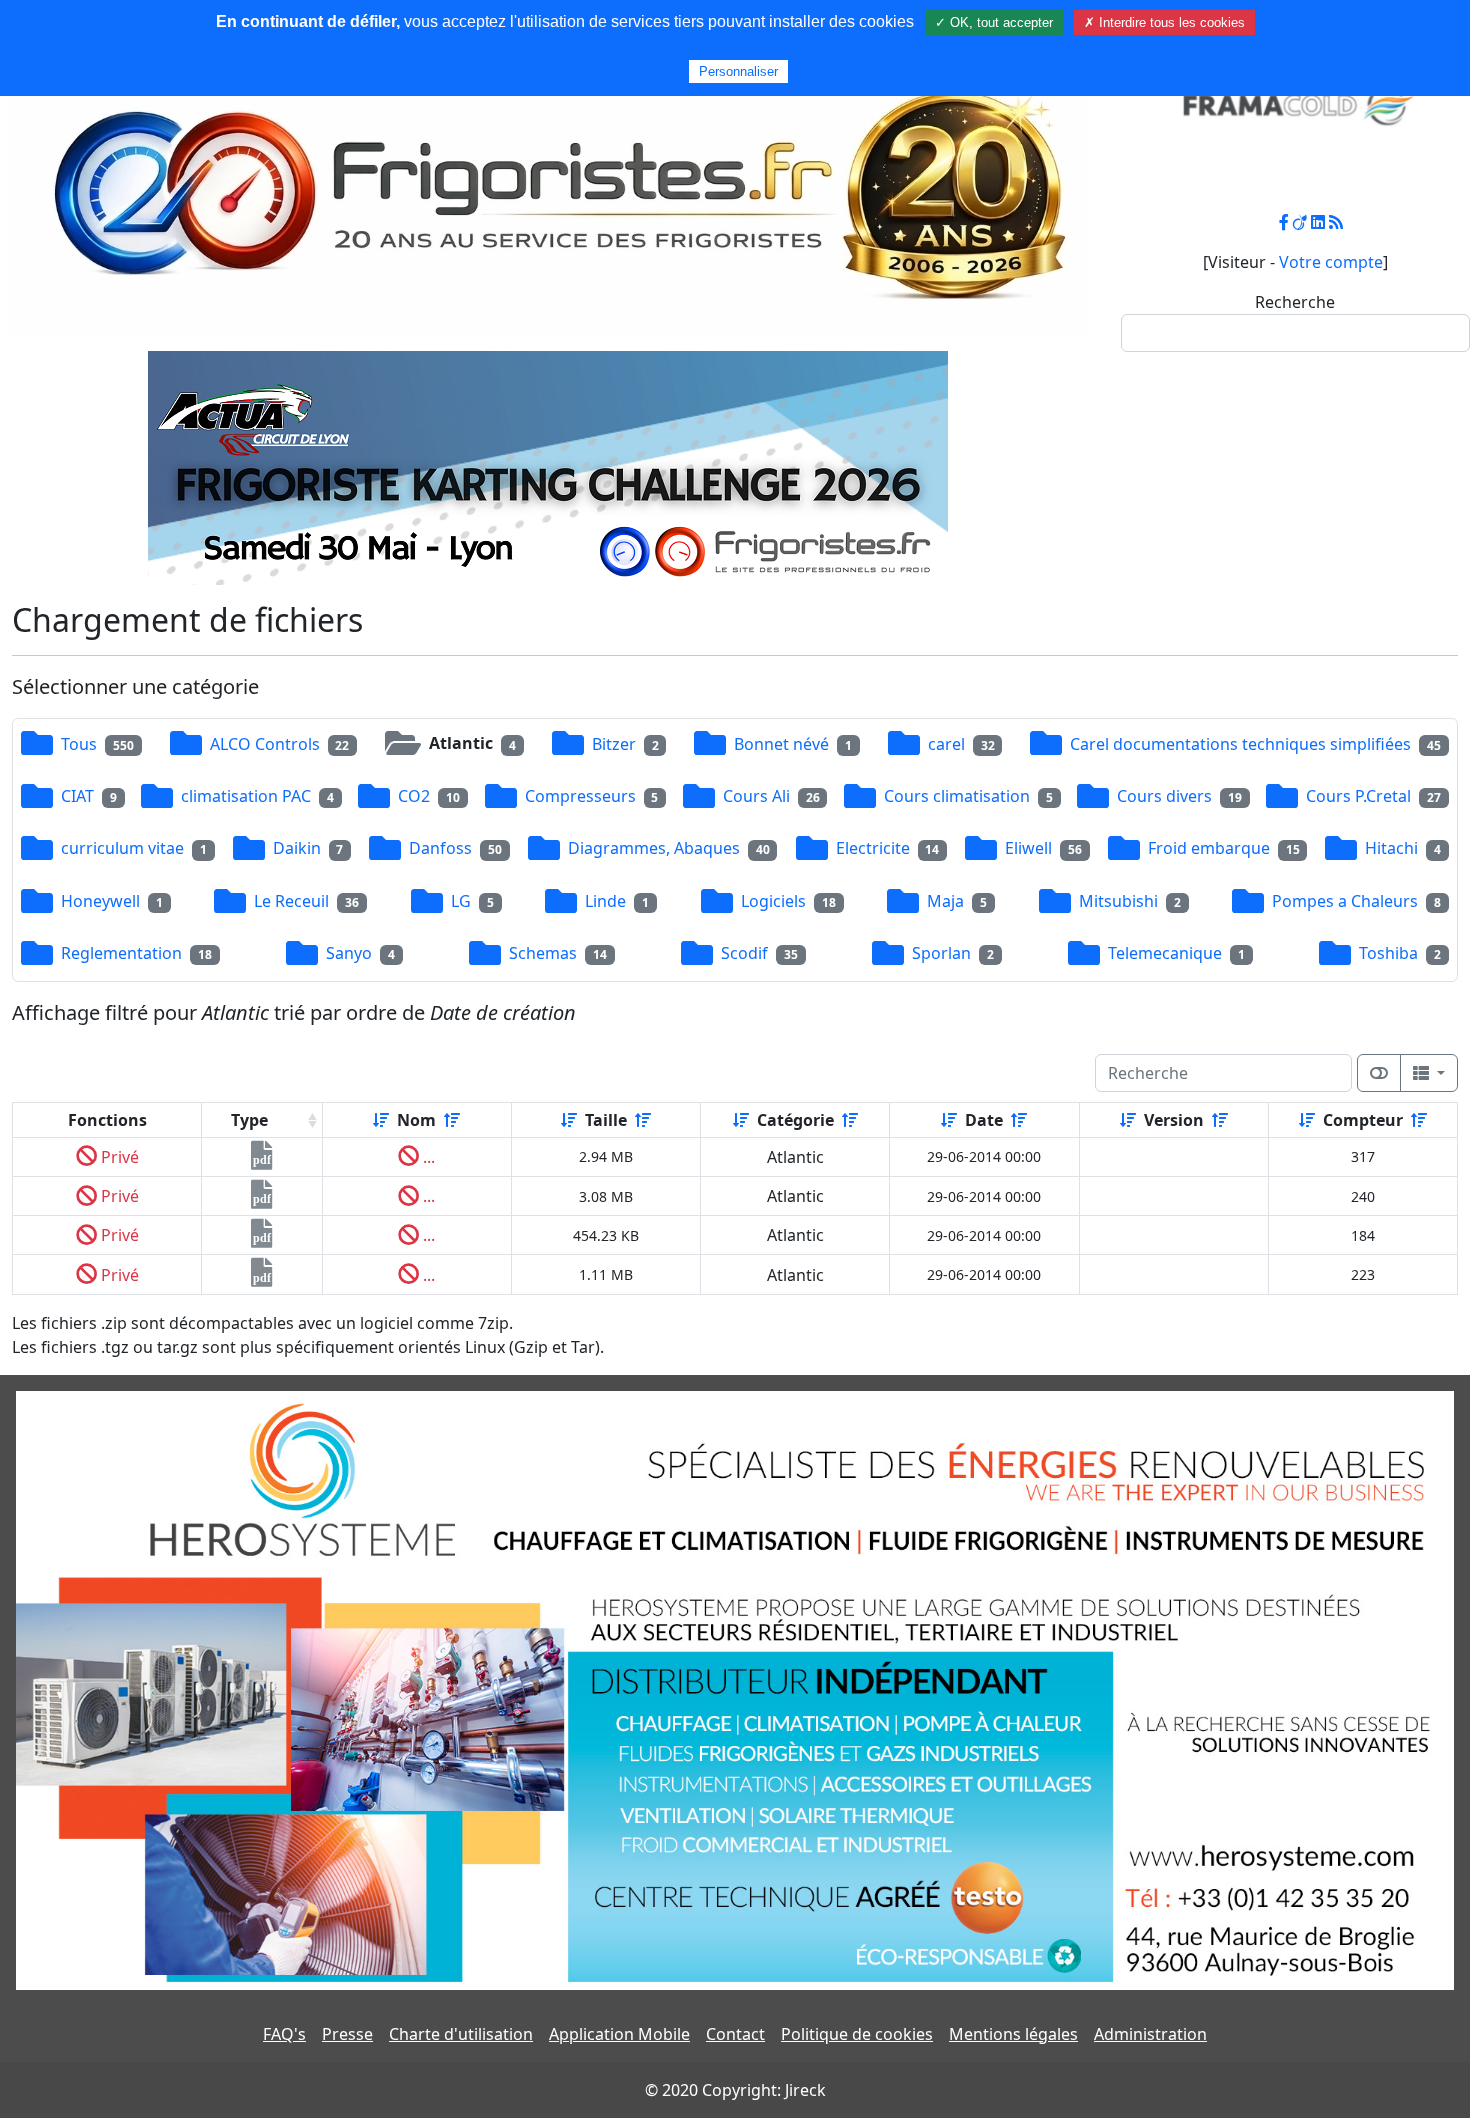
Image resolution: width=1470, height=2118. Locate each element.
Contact (735, 2034)
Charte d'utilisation (461, 2034)
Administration (1150, 2034)
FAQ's (284, 2034)
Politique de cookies (857, 2034)
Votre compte (1331, 262)
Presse (347, 2034)
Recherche (1295, 302)
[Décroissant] (452, 1120)
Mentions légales (1013, 2034)
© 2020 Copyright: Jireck (735, 2090)
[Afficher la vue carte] (1379, 1073)
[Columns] (1429, 1073)
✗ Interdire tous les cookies (1164, 22)
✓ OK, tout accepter (994, 22)
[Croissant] (381, 1120)
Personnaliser (738, 71)
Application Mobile (619, 2034)
